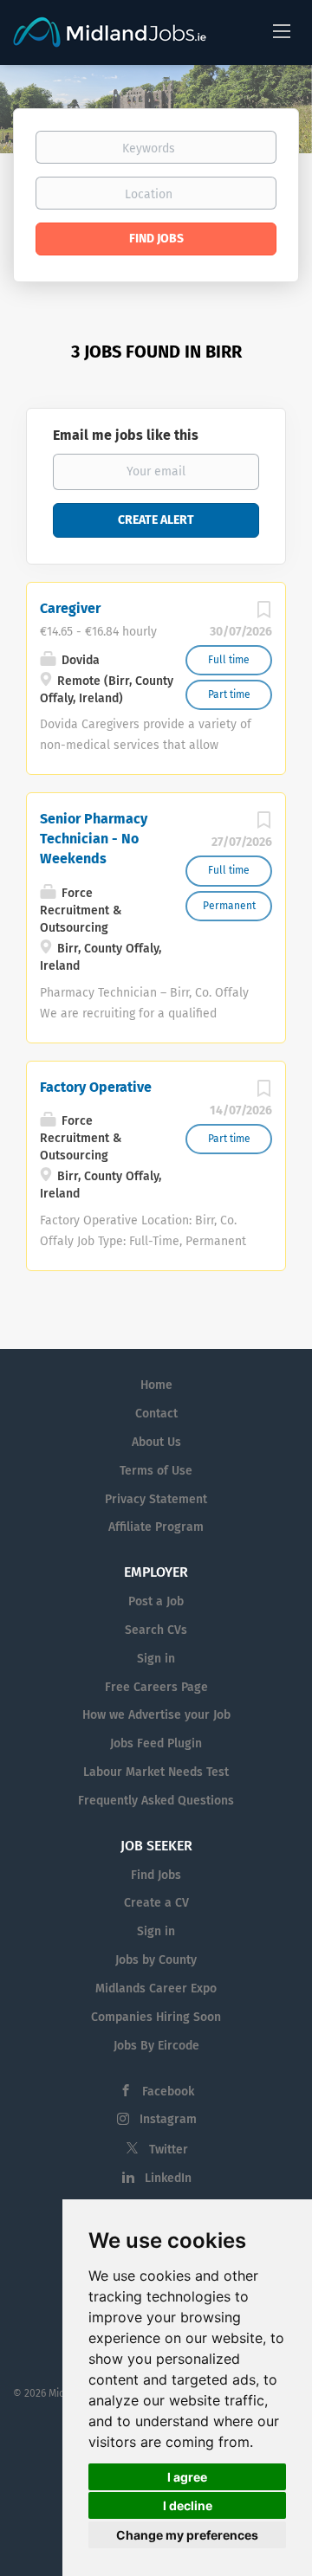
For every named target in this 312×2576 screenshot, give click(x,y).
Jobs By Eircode (156, 2046)
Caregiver (70, 608)
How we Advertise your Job (156, 1715)
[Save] (263, 614)
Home (156, 1385)
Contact (156, 1414)
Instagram (168, 2119)
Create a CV (156, 1903)
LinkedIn (168, 2178)
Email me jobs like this (126, 435)
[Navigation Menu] (282, 30)
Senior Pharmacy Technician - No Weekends (94, 839)
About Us (156, 1442)
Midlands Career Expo (156, 1988)
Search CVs (156, 1630)
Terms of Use (156, 1471)
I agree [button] (187, 2477)
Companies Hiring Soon (156, 2017)
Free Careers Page (156, 1687)
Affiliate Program (156, 1527)
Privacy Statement (156, 1499)
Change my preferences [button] (187, 2535)
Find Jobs (156, 239)
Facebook (168, 2092)
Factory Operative (96, 1087)
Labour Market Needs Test (156, 1772)
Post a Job (156, 1601)
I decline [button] (188, 2505)
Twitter (169, 2150)
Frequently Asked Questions (156, 1801)
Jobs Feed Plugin (156, 1743)
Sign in (156, 1659)
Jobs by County (156, 1960)
